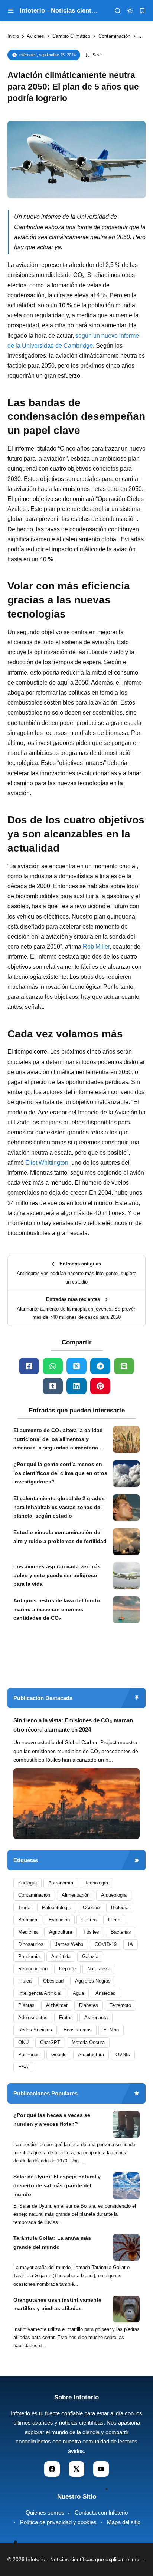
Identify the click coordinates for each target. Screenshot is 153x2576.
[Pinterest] (100, 1386)
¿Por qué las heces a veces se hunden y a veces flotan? (52, 2120)
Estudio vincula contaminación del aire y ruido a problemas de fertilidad (60, 1537)
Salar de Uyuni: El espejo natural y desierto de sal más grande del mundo (57, 2185)
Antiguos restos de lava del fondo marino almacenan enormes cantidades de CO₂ (57, 1609)
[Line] (124, 1366)
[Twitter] (76, 1366)
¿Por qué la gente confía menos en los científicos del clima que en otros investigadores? (60, 1473)
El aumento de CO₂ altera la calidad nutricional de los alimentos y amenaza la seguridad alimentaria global (58, 1440)
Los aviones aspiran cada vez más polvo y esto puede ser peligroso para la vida (57, 1575)
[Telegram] (100, 1366)
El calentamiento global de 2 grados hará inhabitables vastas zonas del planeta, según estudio (59, 1507)
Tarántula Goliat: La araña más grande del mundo (52, 2242)
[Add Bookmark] (93, 55)
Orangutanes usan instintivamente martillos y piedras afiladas (57, 2304)
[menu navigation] (11, 11)
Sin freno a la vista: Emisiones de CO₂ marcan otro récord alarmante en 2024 (73, 1725)
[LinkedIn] (76, 1386)
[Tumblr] (53, 1386)
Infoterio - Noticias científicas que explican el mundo (87, 2559)
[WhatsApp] (53, 1366)
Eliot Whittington (47, 1163)
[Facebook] (29, 1366)
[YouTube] (101, 2469)
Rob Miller (96, 946)
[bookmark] (142, 11)
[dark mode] (130, 11)
